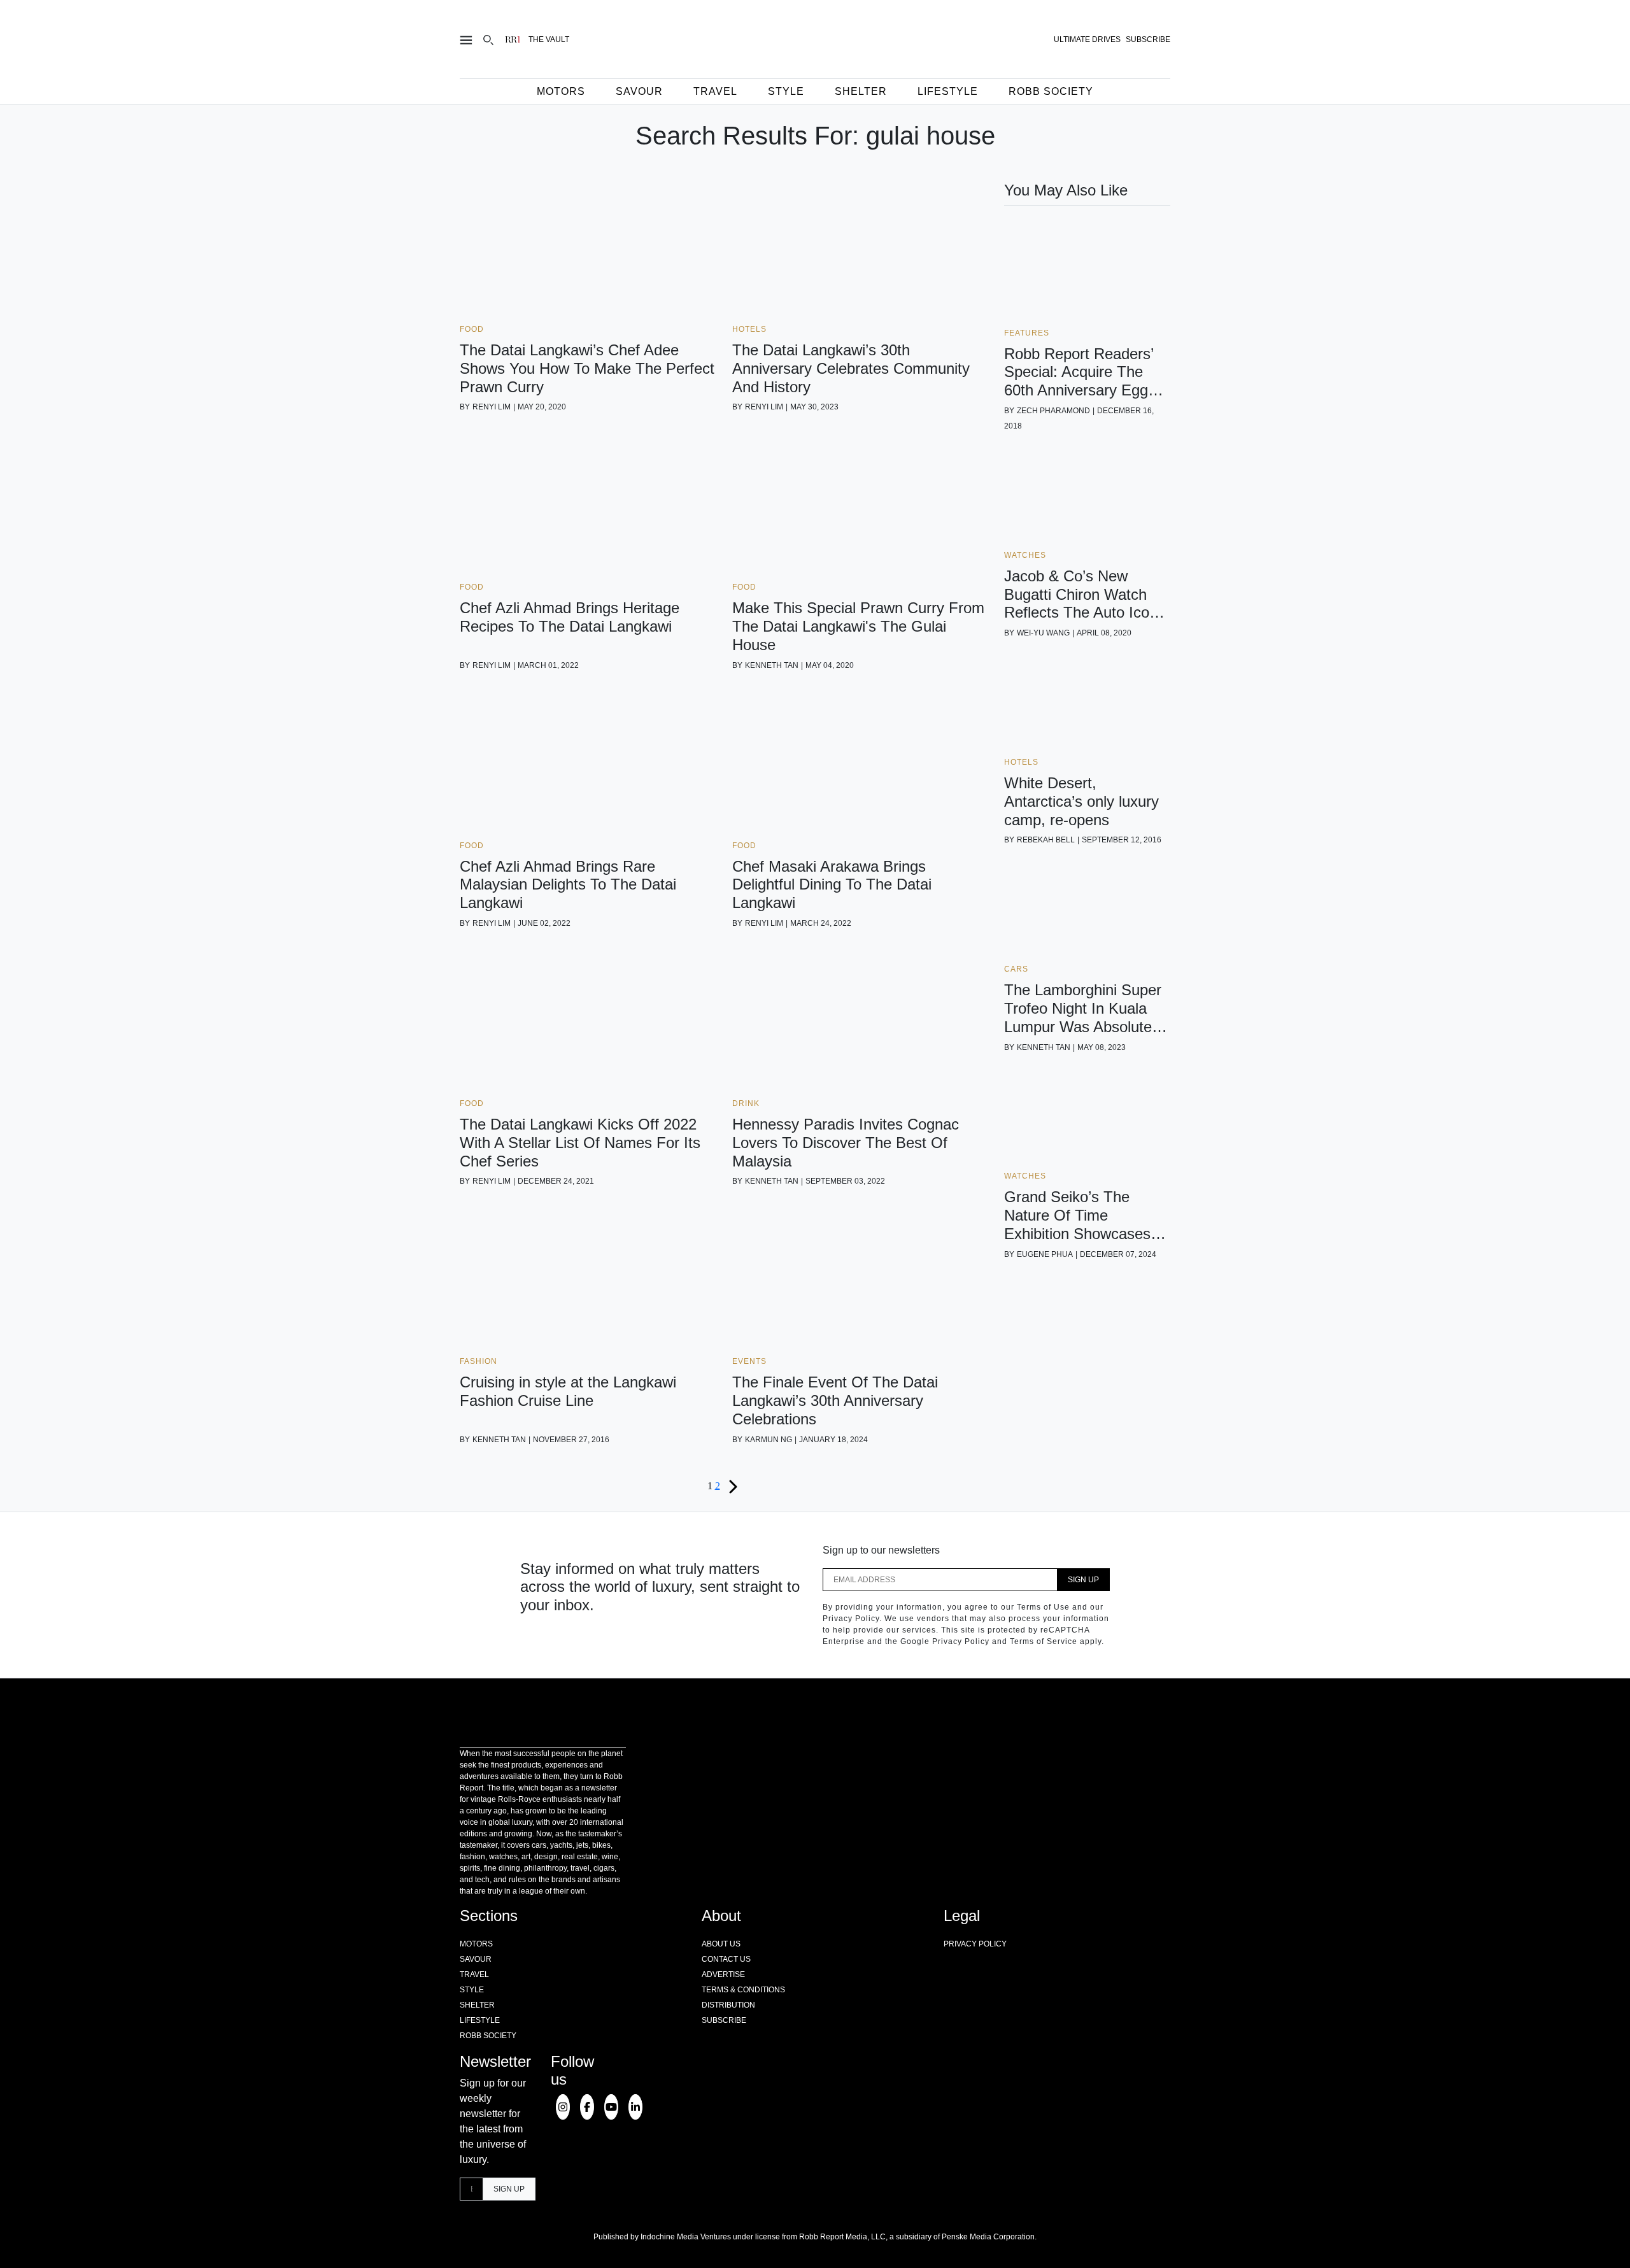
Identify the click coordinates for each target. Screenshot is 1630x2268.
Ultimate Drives (1087, 39)
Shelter (861, 91)
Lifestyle (948, 91)
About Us (721, 1944)
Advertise (723, 1974)
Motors (561, 91)
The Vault (549, 39)
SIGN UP (1083, 1580)
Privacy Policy (975, 1944)
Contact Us (726, 1959)
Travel (715, 91)
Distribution (728, 2005)
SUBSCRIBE (1148, 39)
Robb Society (1051, 91)
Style (786, 91)
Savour (639, 91)
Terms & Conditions (743, 1990)
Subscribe (724, 2020)
